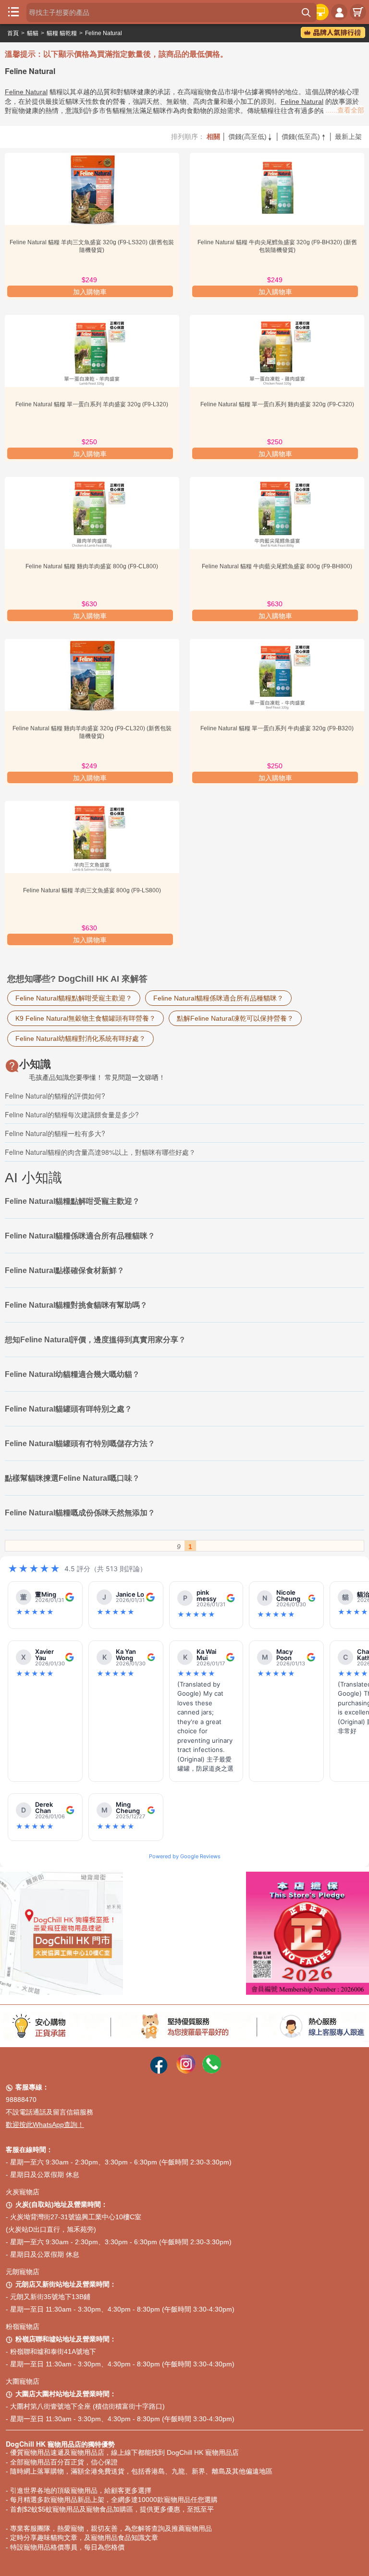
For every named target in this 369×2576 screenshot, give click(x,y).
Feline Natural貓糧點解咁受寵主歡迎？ (74, 998)
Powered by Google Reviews (185, 1856)
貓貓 (33, 33)
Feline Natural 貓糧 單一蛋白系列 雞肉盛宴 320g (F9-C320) (277, 404)
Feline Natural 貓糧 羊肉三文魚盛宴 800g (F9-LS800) (92, 890)
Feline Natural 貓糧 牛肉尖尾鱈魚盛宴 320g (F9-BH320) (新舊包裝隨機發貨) (277, 246)
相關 (213, 137)
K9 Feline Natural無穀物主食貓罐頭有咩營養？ (86, 1018)
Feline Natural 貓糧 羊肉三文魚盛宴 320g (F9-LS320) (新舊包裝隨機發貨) (92, 246)
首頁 (13, 33)
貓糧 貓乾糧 (62, 33)
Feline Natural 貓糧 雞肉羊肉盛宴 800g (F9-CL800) (92, 566)
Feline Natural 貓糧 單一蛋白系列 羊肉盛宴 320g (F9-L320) (92, 404)
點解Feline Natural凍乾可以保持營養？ (235, 1018)
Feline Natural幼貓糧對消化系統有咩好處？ (80, 1038)
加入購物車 (90, 292)
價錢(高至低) (251, 137)
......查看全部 (345, 110)
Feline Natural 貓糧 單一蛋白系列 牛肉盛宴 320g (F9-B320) (277, 728)
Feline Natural (104, 33)
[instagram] (186, 2071)
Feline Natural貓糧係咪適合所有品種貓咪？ (218, 998)
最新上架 (348, 137)
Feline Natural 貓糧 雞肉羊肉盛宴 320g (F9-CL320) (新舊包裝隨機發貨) (92, 732)
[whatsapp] (212, 2071)
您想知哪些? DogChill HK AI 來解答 (77, 979)
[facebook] (159, 2071)
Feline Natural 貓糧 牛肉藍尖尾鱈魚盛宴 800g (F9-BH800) (277, 566)
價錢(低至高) (304, 137)
